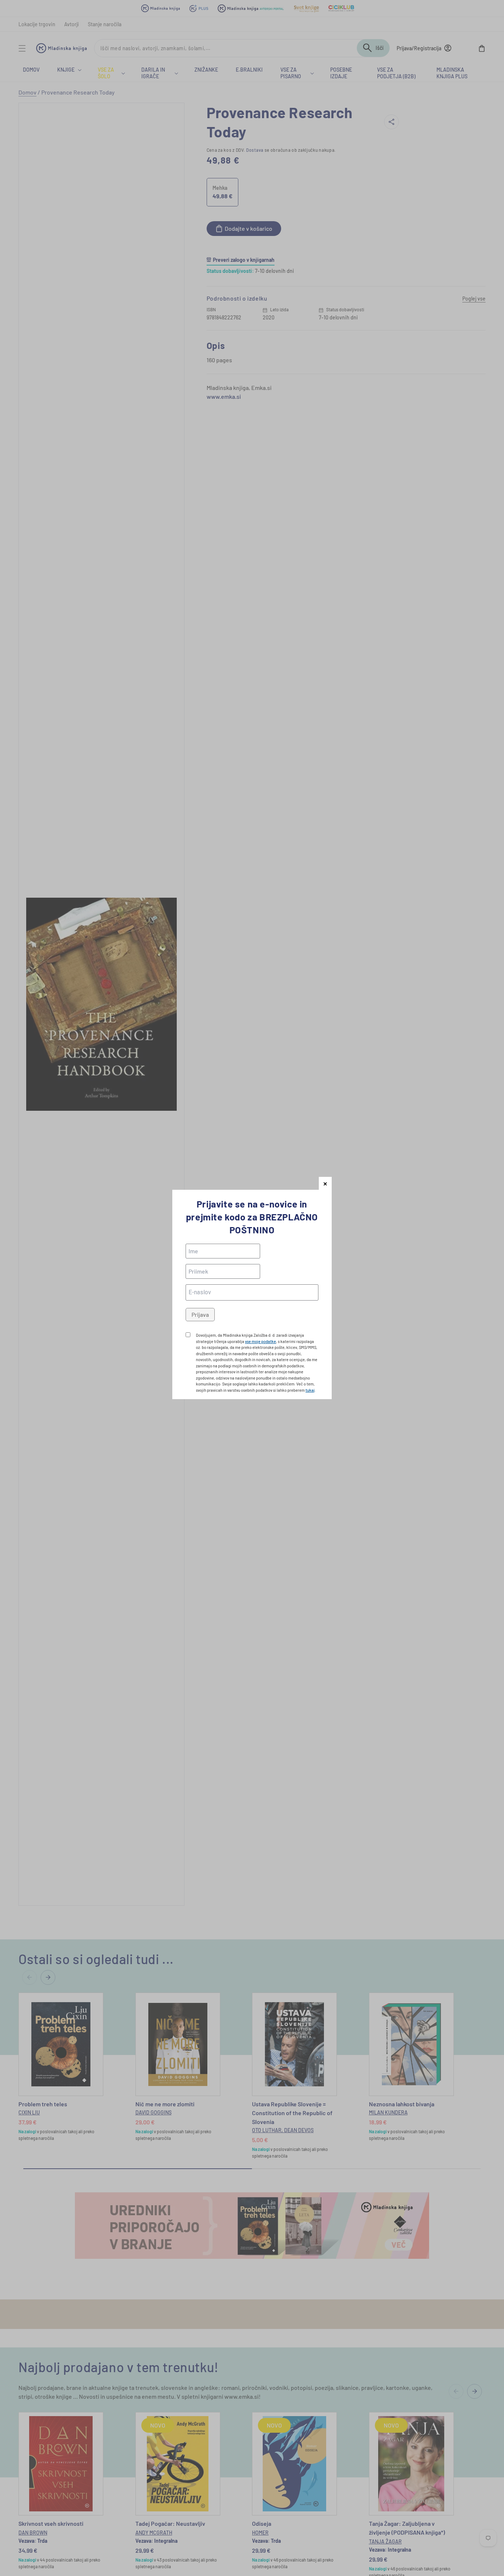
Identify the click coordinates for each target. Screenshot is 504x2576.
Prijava (200, 1314)
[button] (325, 1183)
